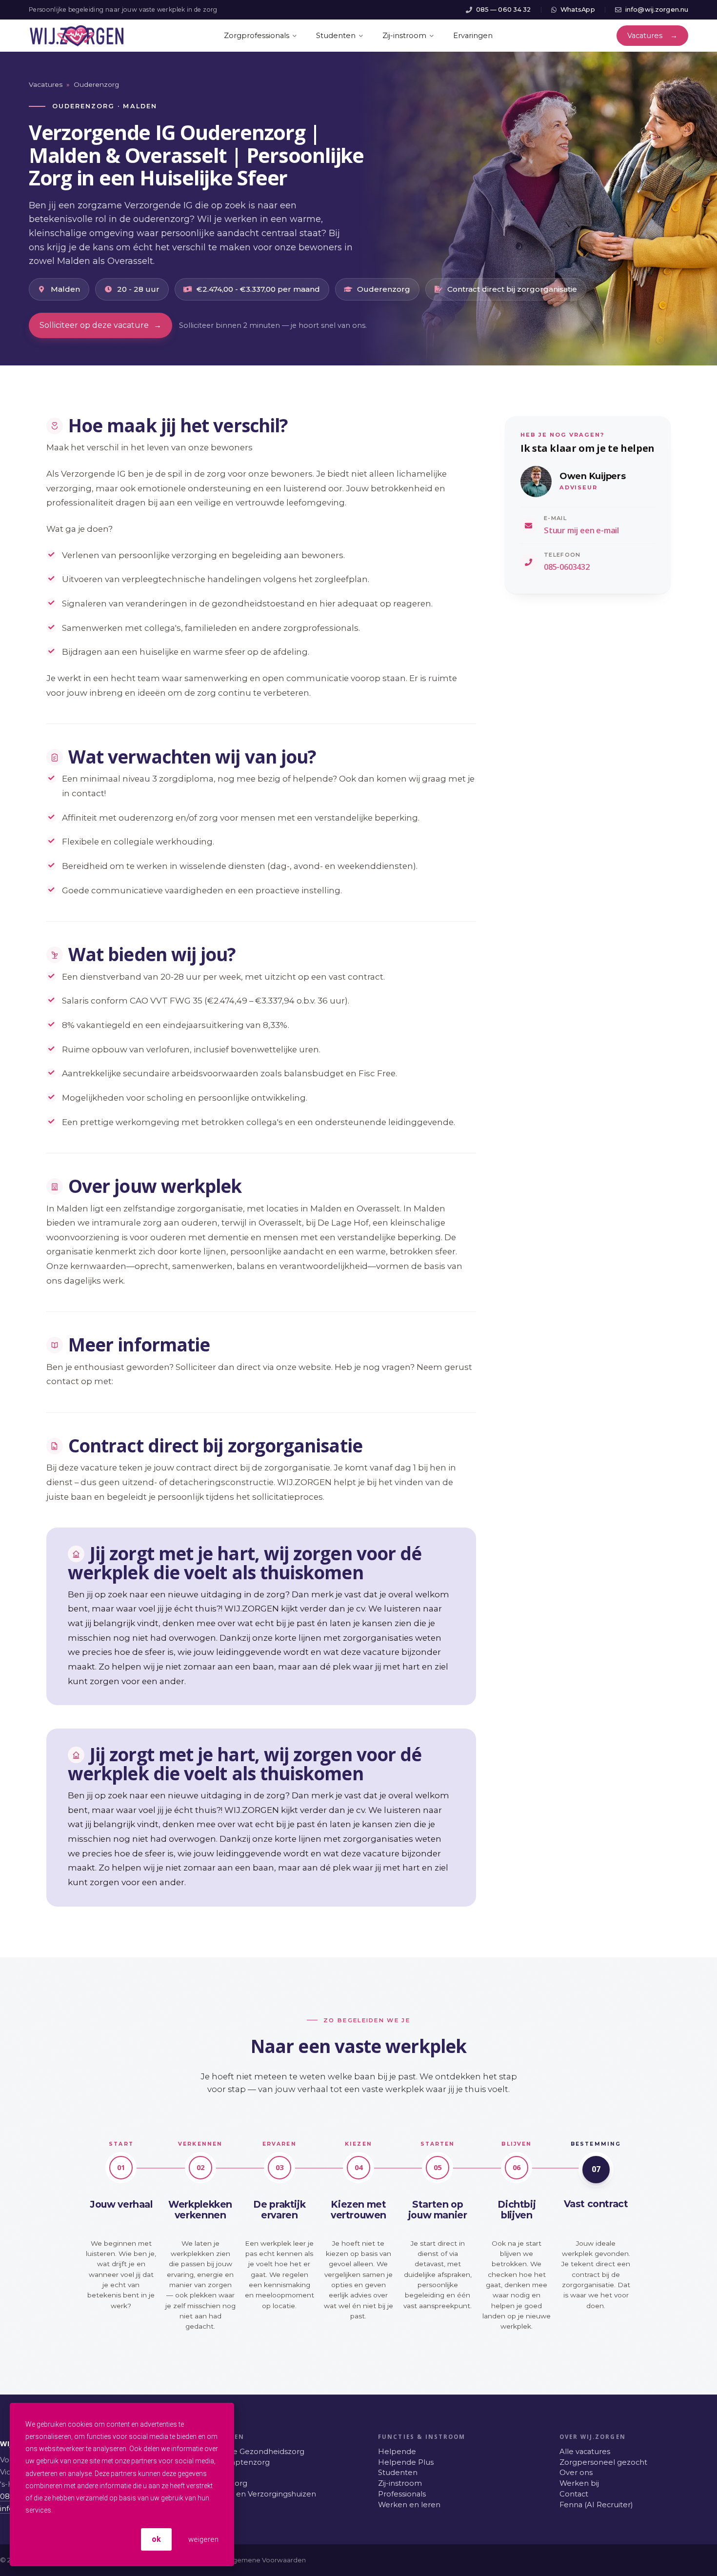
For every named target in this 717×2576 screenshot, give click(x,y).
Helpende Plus (406, 2462)
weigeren (202, 2539)
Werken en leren (409, 2505)
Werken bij (579, 2483)
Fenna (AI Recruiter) (596, 2505)
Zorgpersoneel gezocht (603, 2462)
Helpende (397, 2452)
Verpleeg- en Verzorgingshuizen (257, 2494)
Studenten (398, 2473)
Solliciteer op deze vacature (100, 325)
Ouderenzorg (96, 84)
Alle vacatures (585, 2452)
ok (156, 2539)
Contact (574, 2494)
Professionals (402, 2494)
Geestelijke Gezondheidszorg (251, 2452)
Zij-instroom (400, 2483)
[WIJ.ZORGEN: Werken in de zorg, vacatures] (77, 36)
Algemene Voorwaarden (266, 2560)
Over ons (576, 2473)
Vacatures (46, 84)
